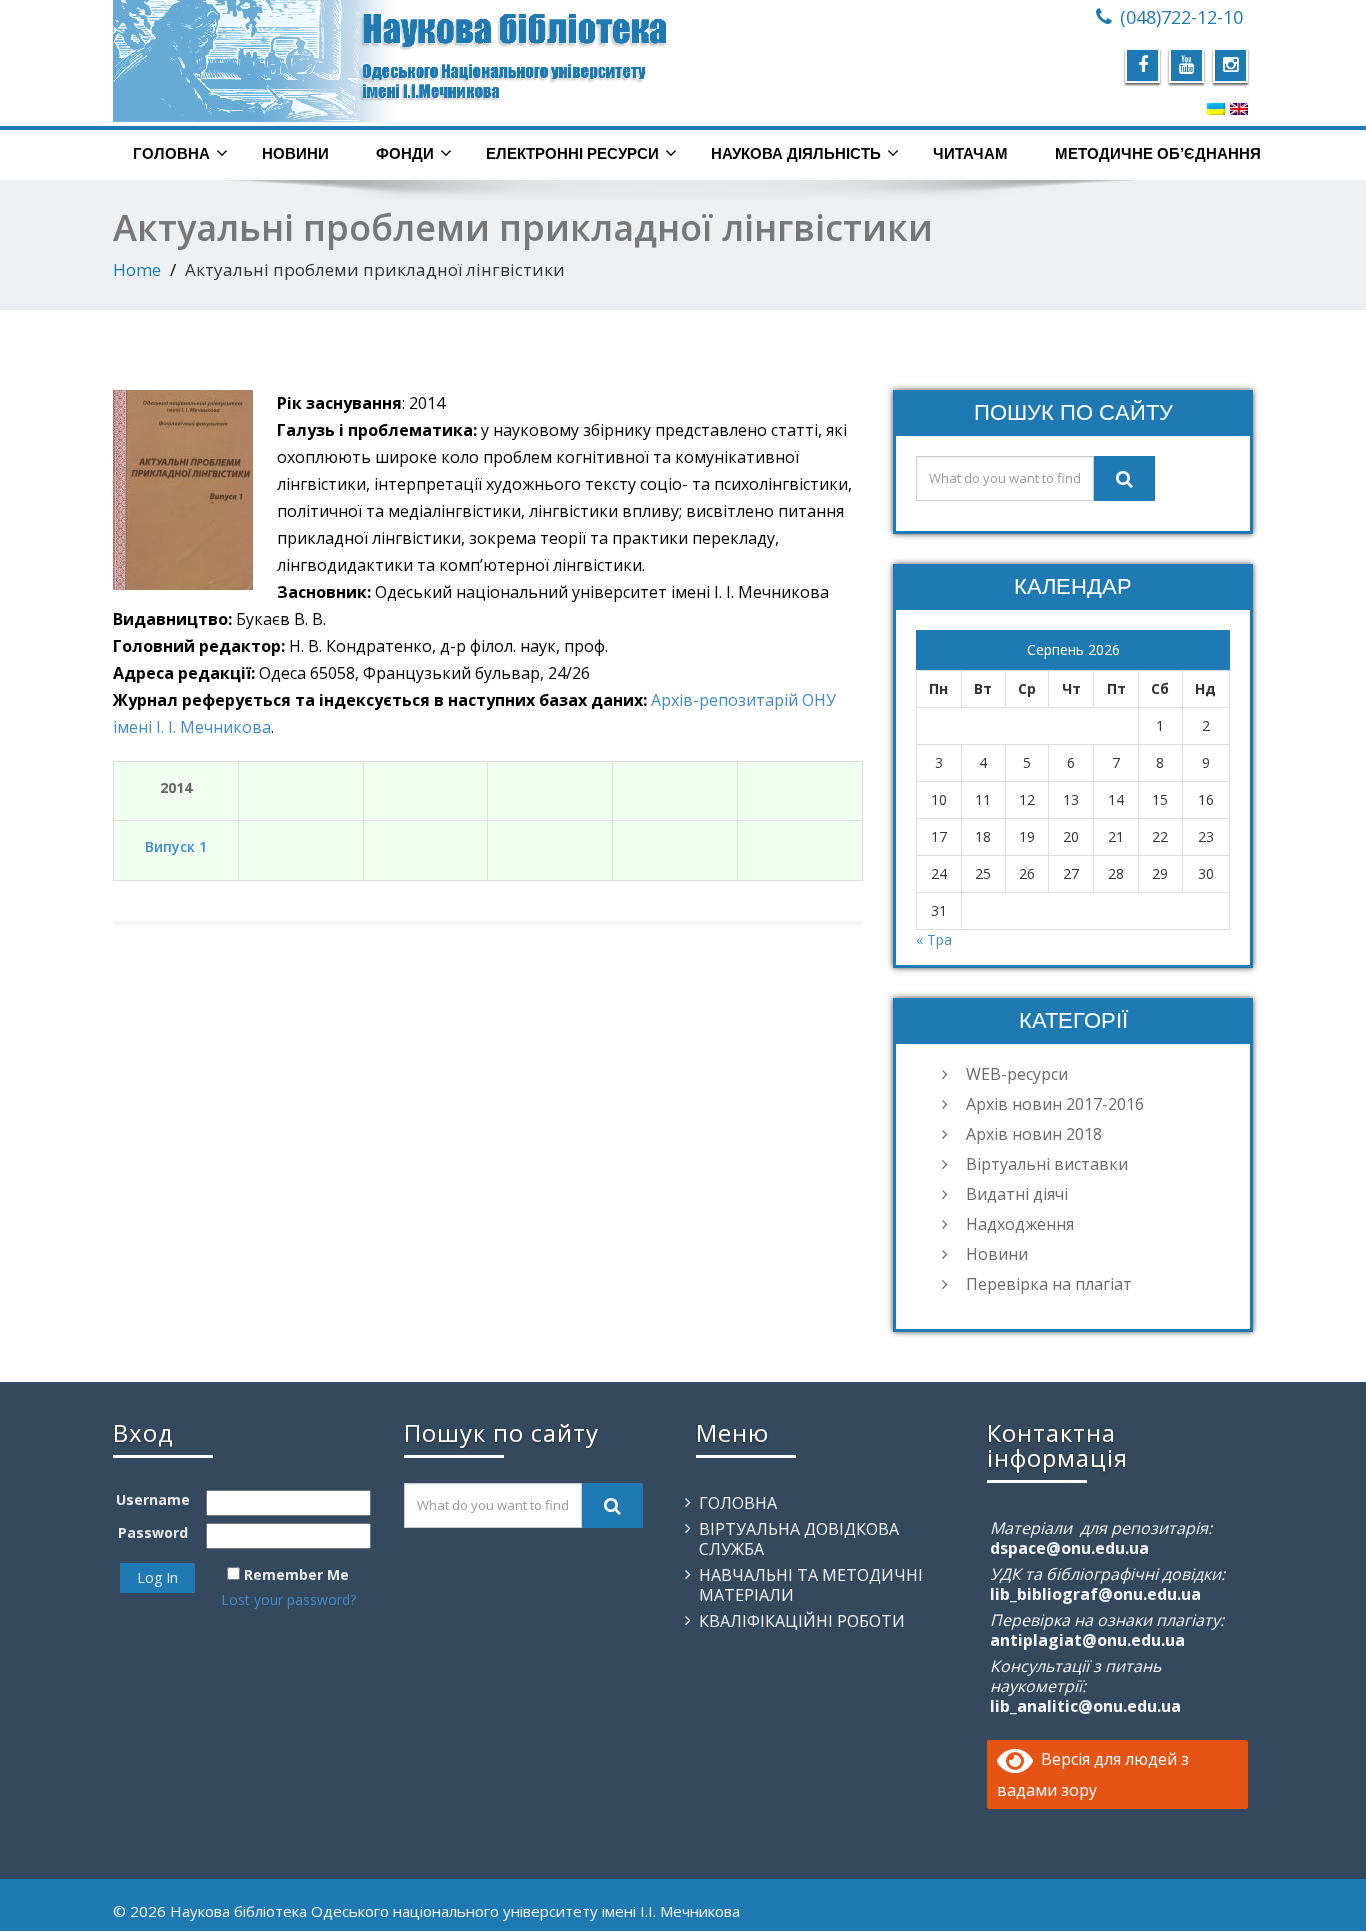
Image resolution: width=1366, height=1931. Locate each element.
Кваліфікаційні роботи (802, 1621)
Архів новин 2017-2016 (1055, 1104)
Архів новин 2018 (1034, 1134)
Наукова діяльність (796, 153)
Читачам (970, 153)
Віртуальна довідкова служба (799, 1539)
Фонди (405, 153)
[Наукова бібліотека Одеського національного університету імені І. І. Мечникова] (390, 61)
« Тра (934, 939)
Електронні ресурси (572, 153)
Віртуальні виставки (1047, 1164)
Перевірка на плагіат (1049, 1284)
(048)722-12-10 (1181, 17)
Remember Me (296, 1574)
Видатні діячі (1017, 1194)
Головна (171, 153)
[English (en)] (1239, 108)
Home (137, 269)
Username (153, 1499)
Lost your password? (288, 1599)
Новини (295, 153)
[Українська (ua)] (1216, 108)
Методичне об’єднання (1158, 153)
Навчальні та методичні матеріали (811, 1585)
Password (153, 1532)
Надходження (1020, 1224)
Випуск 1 (176, 846)
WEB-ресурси (1017, 1074)
